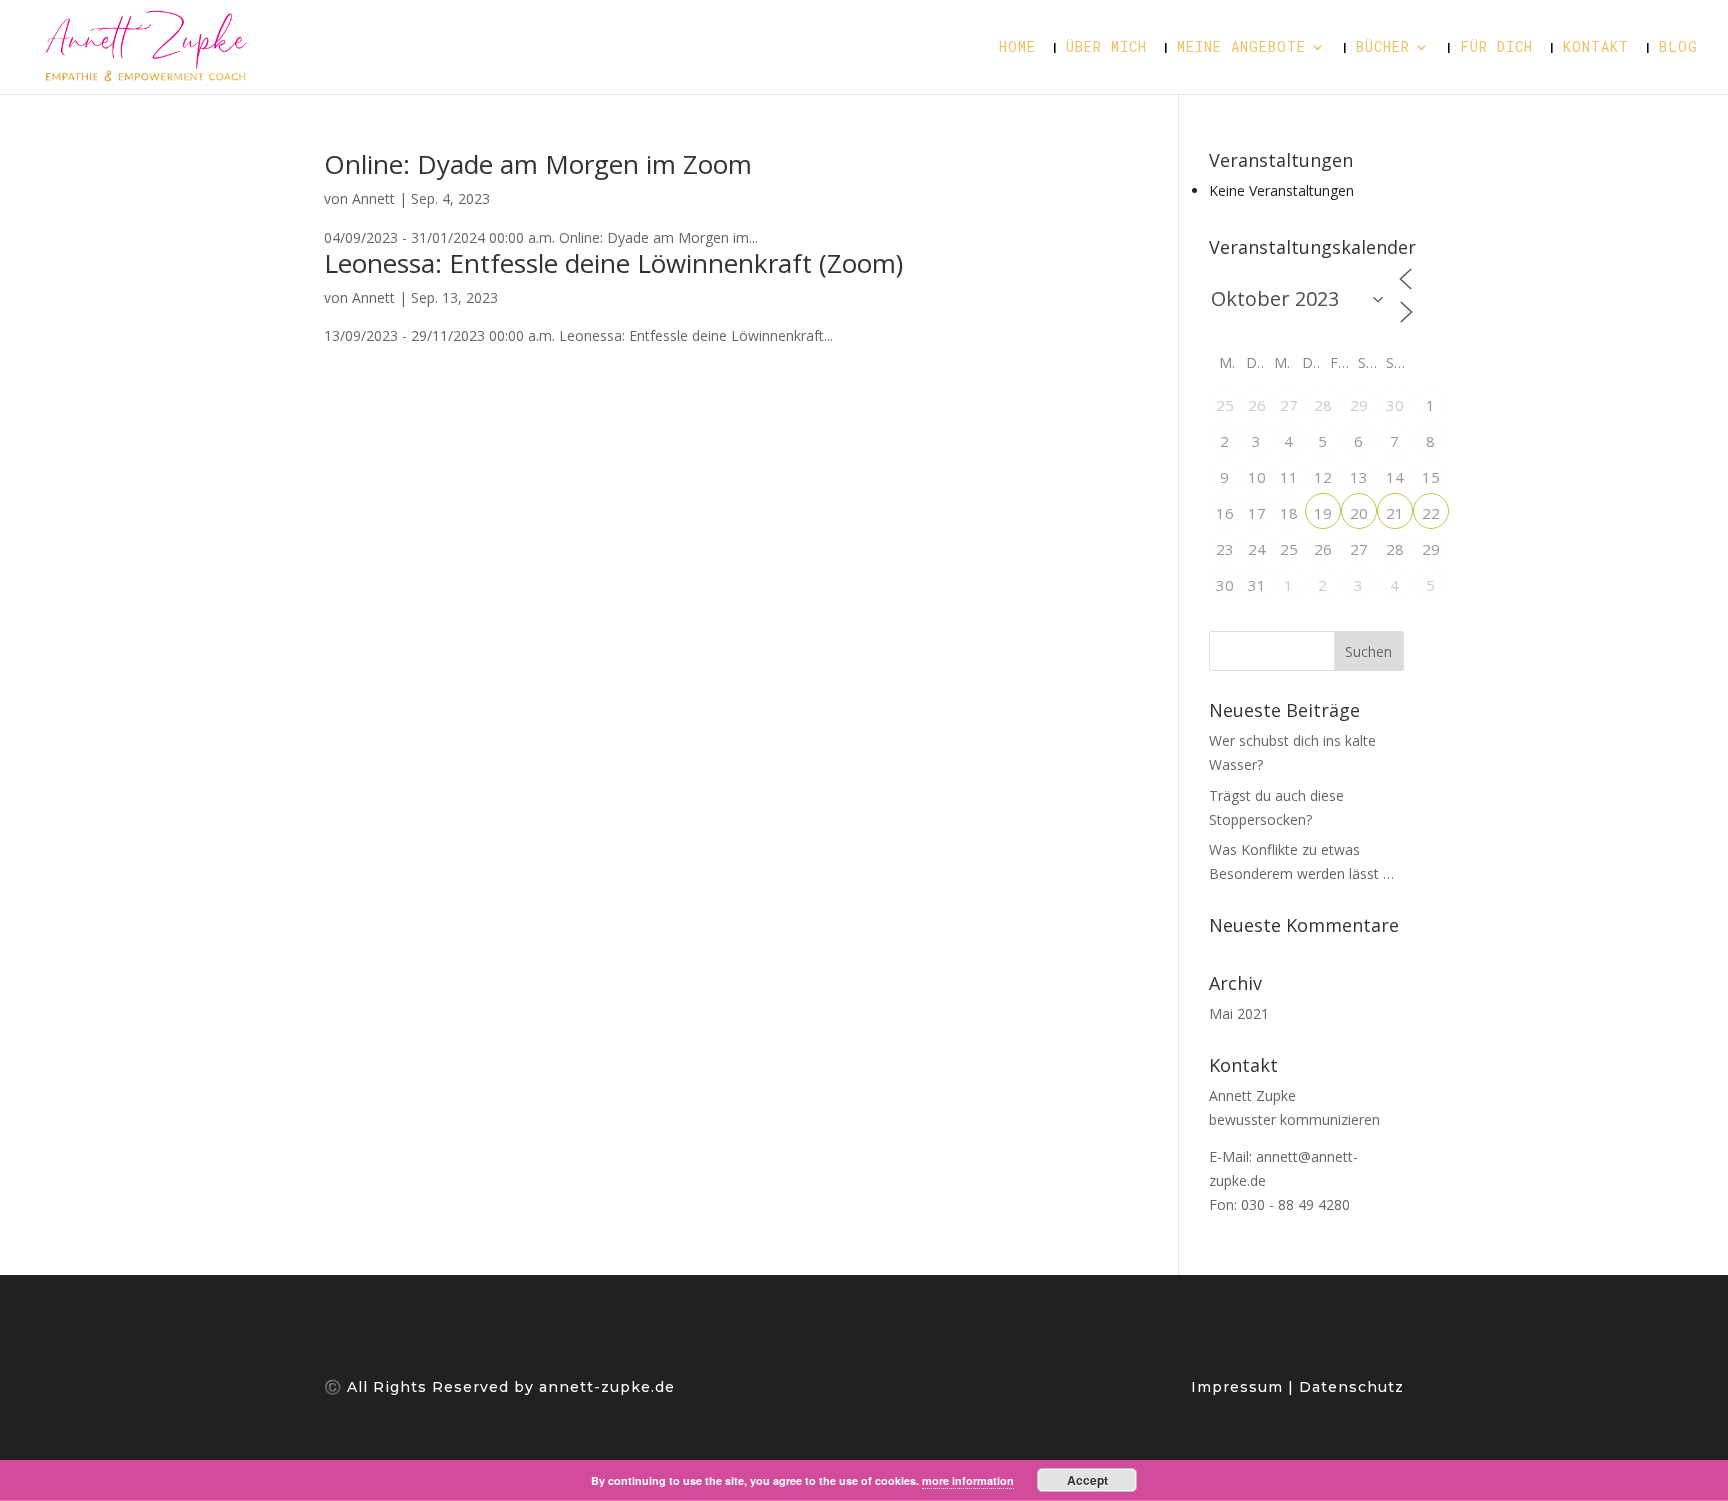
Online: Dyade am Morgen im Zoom (538, 164)
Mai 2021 (1239, 1013)
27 (1289, 405)
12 (1323, 477)
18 (1289, 513)
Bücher (1383, 48)
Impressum (1239, 1387)
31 (1257, 585)
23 (1225, 549)
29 (1359, 405)
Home (1017, 48)
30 (1395, 405)
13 (1359, 477)
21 (1395, 513)
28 (1323, 405)
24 (1257, 549)
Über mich (1106, 48)
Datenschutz (1349, 1387)
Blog (1678, 48)
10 (1257, 477)
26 (1257, 405)
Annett (373, 198)
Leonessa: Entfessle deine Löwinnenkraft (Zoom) (613, 263)
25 (1225, 405)
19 (1323, 513)
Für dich (1496, 48)
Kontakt (1596, 48)
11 (1289, 477)
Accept (1087, 1480)
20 (1359, 513)
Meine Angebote (1241, 48)
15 (1431, 477)
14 (1395, 477)
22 (1431, 513)
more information (968, 1480)
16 (1225, 513)
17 (1257, 513)
